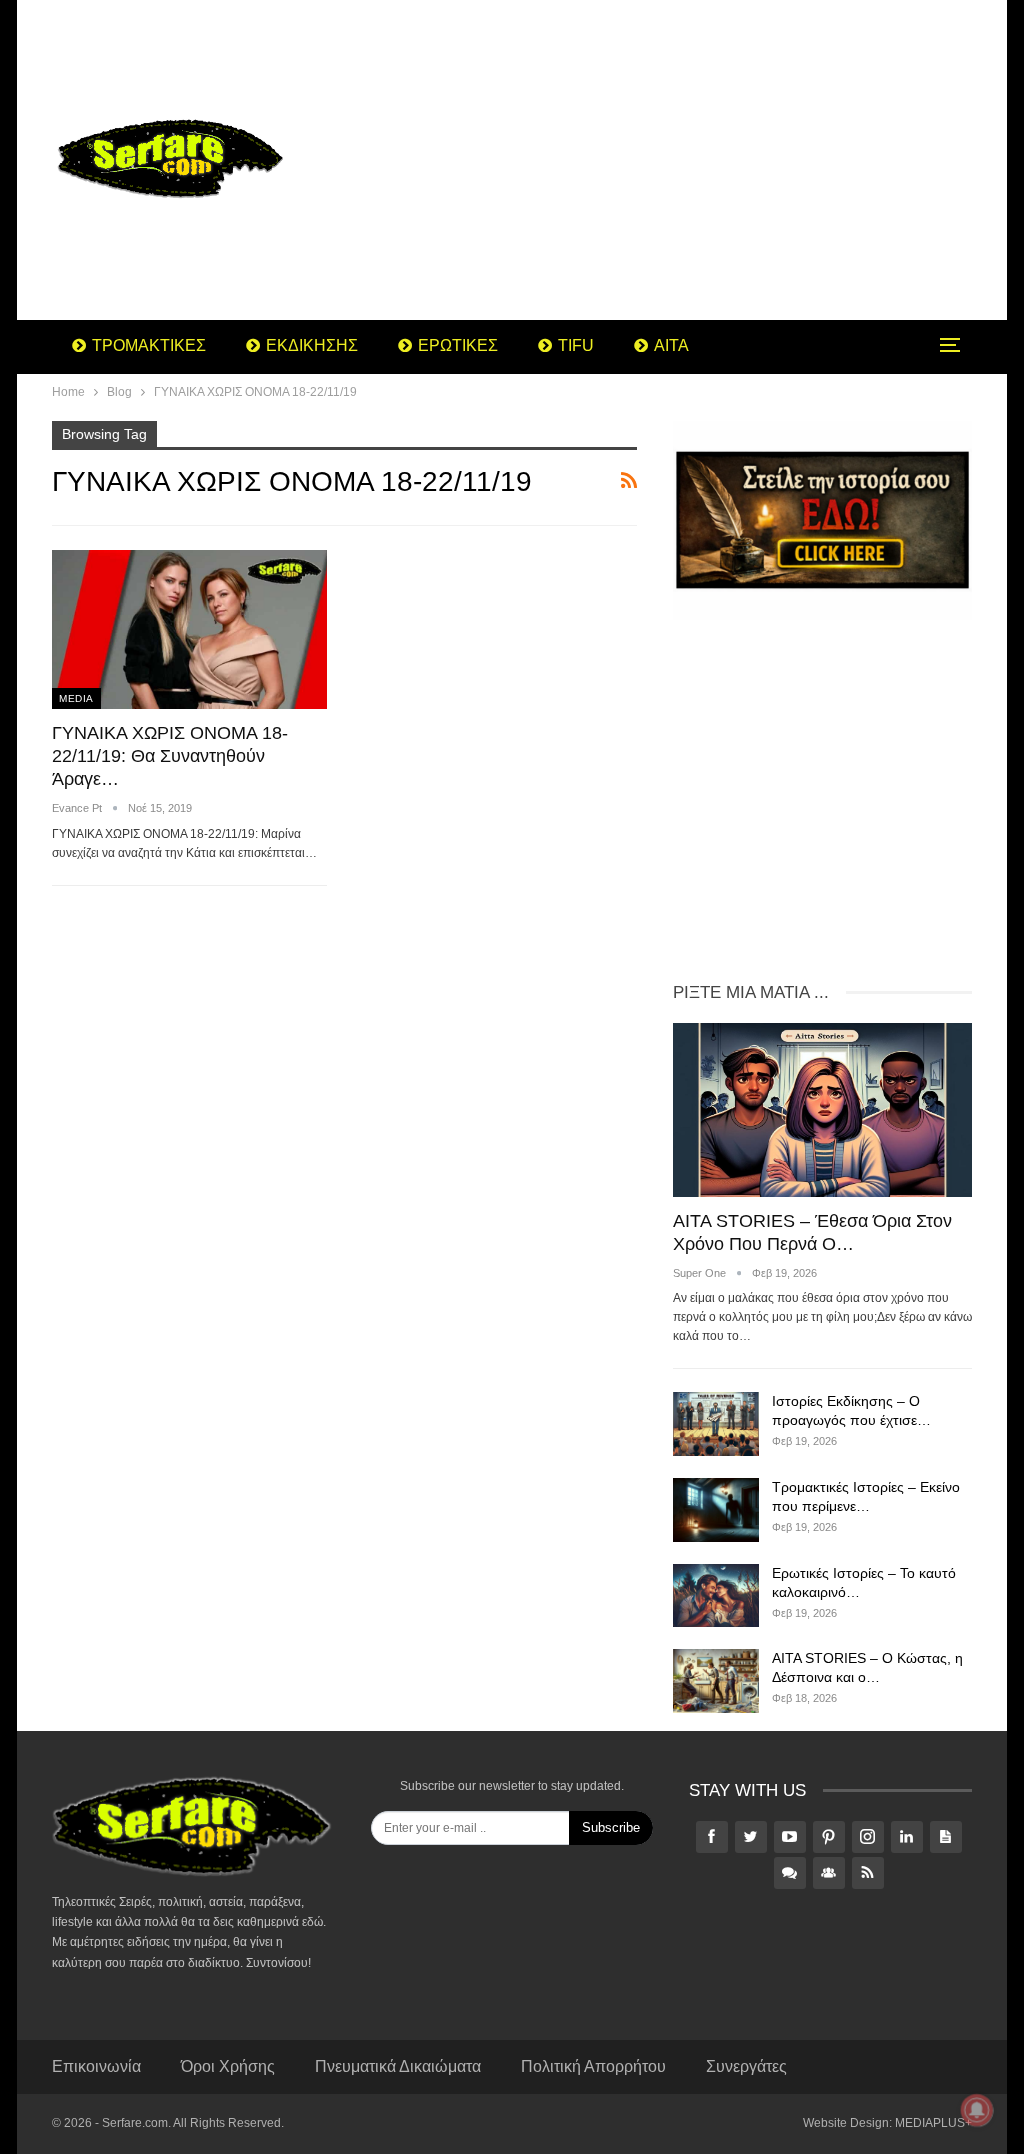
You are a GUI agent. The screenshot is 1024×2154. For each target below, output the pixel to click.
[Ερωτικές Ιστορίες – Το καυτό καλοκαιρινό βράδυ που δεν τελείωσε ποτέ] (716, 1596)
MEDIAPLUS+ (933, 2123)
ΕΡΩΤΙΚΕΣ (458, 345)
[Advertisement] (671, 160)
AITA (671, 345)
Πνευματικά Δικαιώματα (398, 2066)
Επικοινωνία (96, 2066)
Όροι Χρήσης (228, 2066)
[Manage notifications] (977, 2110)
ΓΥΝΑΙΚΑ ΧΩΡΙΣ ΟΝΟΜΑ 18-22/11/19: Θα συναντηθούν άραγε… (170, 756)
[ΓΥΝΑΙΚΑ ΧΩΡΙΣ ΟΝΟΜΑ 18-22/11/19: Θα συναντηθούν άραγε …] (189, 629)
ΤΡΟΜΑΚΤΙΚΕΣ (149, 345)
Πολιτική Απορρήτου (593, 2066)
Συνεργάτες (746, 2066)
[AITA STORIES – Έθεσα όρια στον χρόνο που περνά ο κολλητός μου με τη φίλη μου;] (822, 1109)
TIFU (576, 345)
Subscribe (611, 1827)
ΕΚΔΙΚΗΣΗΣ (312, 345)
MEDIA (76, 698)
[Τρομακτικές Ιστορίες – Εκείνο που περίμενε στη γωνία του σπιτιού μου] (716, 1510)
